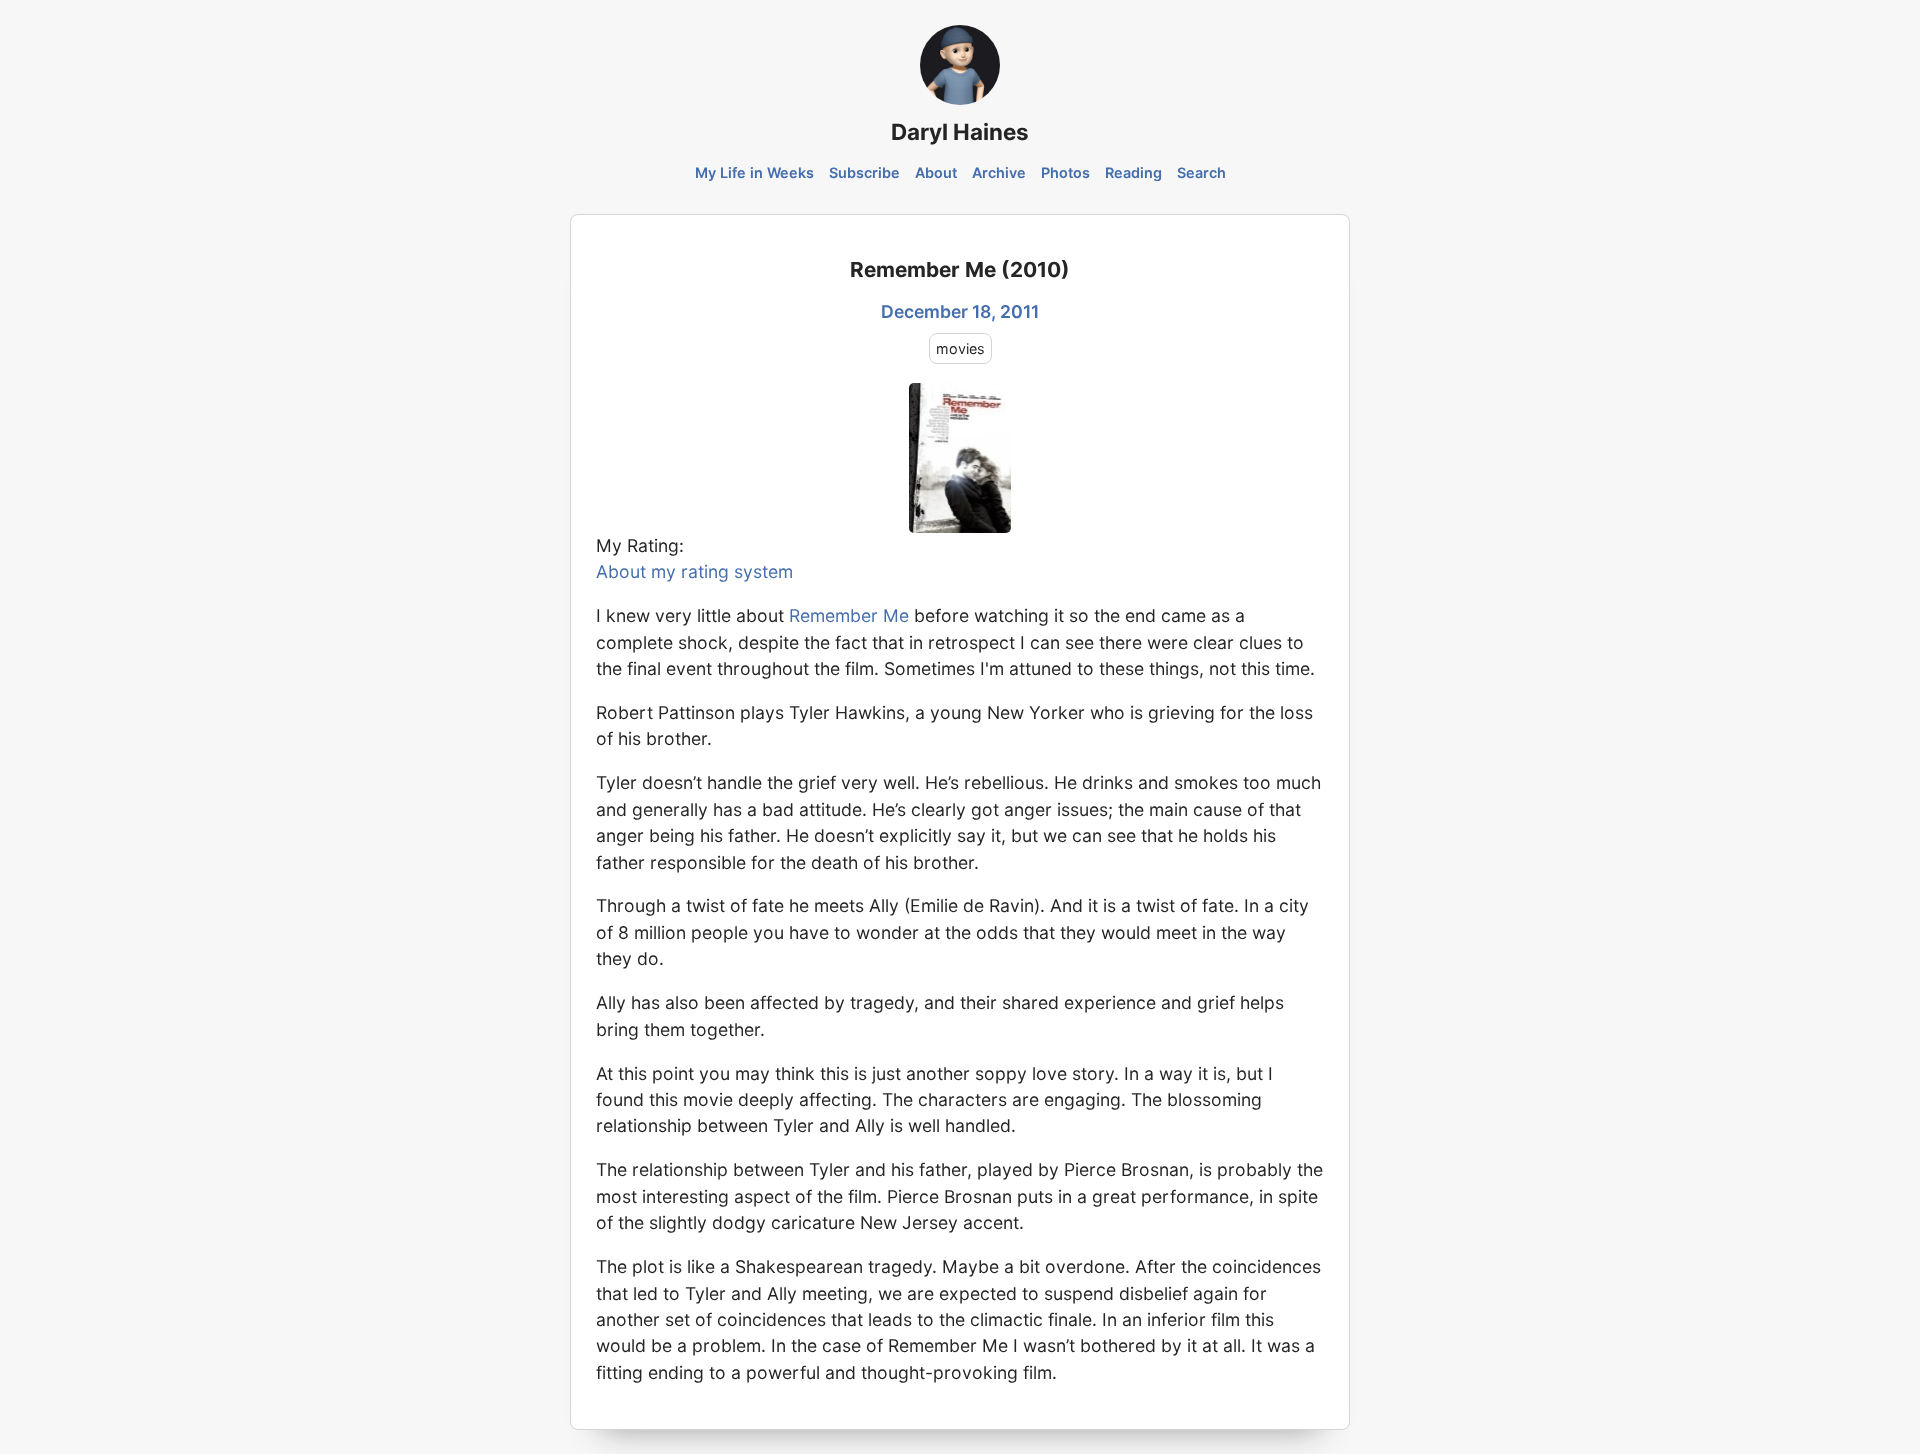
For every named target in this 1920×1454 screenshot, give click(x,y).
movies (960, 348)
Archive (999, 172)
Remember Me (849, 615)
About (936, 172)
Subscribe (864, 172)
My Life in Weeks (754, 172)
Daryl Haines (960, 131)
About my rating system (694, 571)
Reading (1133, 172)
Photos (1065, 172)
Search (1201, 172)
